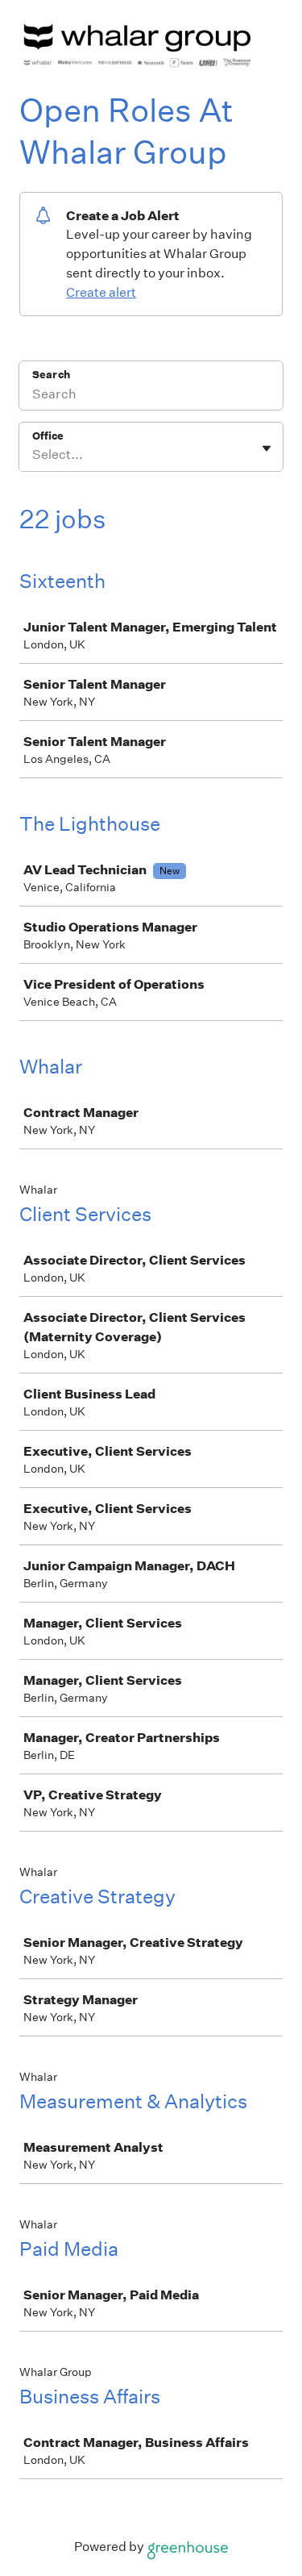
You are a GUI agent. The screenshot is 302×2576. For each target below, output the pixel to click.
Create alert (101, 292)
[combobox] (33, 455)
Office (48, 436)
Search (51, 375)
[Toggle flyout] (267, 448)
